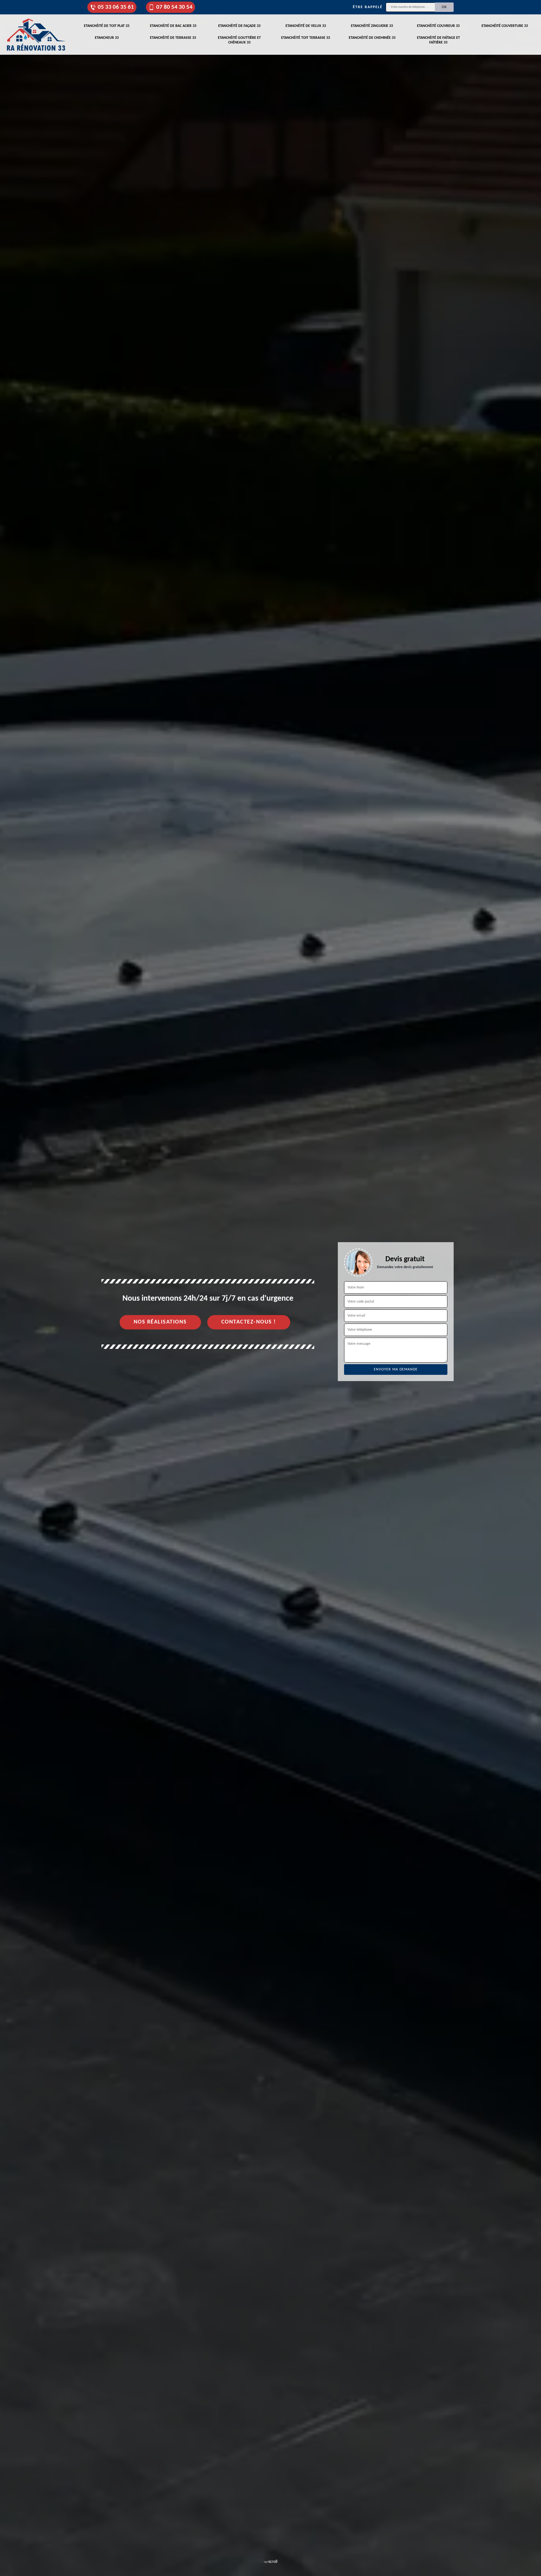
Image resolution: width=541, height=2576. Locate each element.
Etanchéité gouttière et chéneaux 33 (239, 40)
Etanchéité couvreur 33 (438, 26)
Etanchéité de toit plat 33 (107, 26)
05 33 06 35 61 (116, 7)
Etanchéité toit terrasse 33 (306, 38)
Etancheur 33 (107, 38)
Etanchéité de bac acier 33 (173, 26)
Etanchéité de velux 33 (306, 26)
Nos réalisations (160, 1322)
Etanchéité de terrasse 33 (173, 38)
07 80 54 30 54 (174, 7)
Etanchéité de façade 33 (239, 26)
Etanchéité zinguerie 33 (372, 26)
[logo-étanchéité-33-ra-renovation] (36, 35)
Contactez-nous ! (249, 1322)
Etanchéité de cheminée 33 (372, 38)
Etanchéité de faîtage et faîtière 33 (438, 40)
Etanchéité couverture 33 (505, 26)
